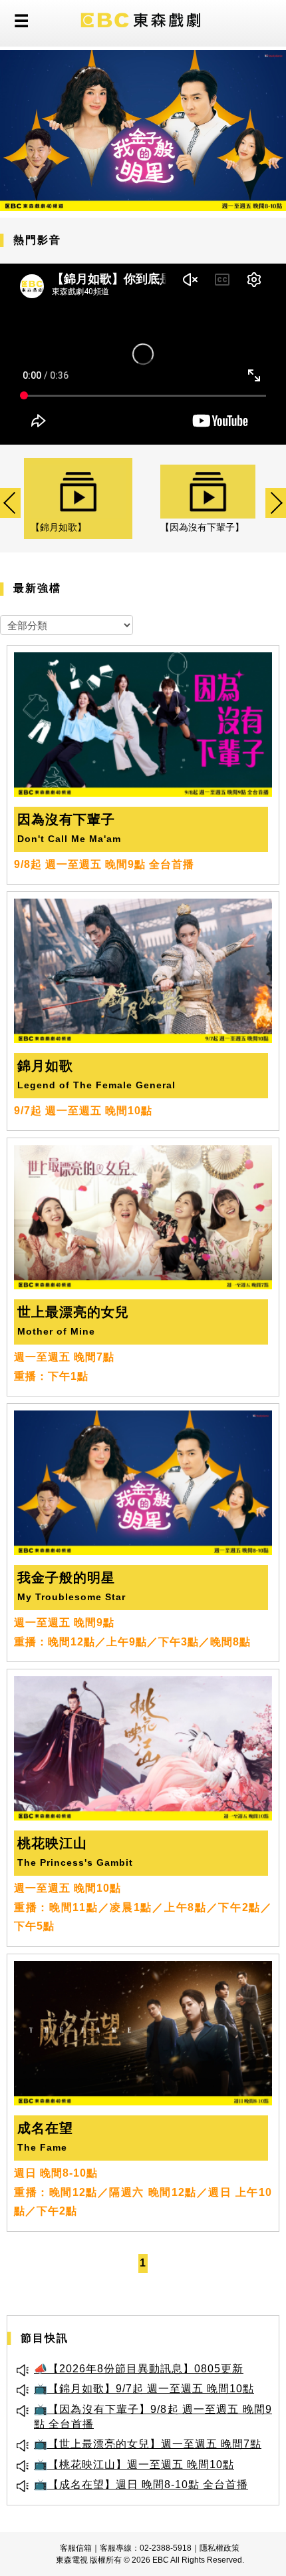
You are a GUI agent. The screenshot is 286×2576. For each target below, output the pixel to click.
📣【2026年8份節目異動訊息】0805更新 (139, 2369)
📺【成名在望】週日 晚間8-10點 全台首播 (141, 2484)
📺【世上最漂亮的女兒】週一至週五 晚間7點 (148, 2444)
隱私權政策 (219, 2548)
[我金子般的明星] (143, 130)
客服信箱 (76, 2548)
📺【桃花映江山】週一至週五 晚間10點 (134, 2465)
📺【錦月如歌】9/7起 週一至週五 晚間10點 (144, 2389)
